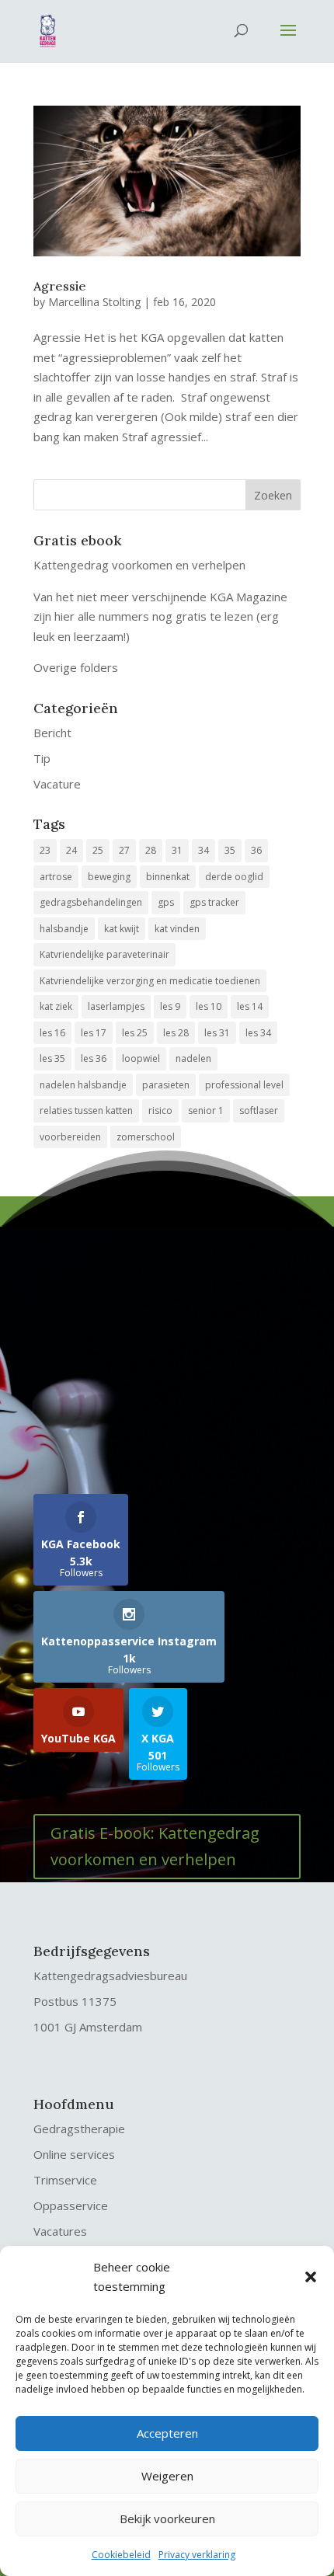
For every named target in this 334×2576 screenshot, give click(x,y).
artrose (56, 877)
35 (230, 850)
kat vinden (177, 929)
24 (71, 850)
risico (160, 1110)
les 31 (217, 1033)
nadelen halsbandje (83, 1085)
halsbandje (64, 929)
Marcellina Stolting (94, 302)
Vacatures (60, 2231)
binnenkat (168, 877)
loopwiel (141, 1058)
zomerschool (146, 1137)
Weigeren (167, 2476)
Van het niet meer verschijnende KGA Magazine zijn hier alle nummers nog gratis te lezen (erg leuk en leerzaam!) (160, 616)
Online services (74, 2154)
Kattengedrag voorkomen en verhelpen (139, 565)
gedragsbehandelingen (91, 902)
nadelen (193, 1058)
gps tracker (214, 902)
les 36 (94, 1058)
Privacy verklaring (197, 2555)
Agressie (60, 286)
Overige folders (76, 667)
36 (256, 850)
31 (177, 850)
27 (124, 850)
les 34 (258, 1033)
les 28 (176, 1033)
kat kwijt (122, 929)
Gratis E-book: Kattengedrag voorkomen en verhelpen (155, 1846)
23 (45, 850)
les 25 (135, 1033)
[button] (311, 2277)
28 (151, 850)
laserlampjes (116, 1006)
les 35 (52, 1058)
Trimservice (65, 2180)
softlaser (259, 1110)
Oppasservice (71, 2205)
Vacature (57, 784)
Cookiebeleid (121, 2555)
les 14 (250, 1006)
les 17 (94, 1033)
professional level (244, 1085)
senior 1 (206, 1110)
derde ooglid (234, 877)
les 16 (52, 1033)
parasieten (166, 1085)
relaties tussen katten (86, 1110)
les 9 (170, 1006)
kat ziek (56, 1006)
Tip (42, 758)
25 (98, 850)
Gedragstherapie (79, 2129)
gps (166, 902)
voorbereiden (70, 1137)
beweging (109, 877)
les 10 (209, 1006)
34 (204, 850)
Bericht (52, 733)
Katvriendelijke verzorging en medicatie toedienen (150, 981)
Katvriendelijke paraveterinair (104, 954)
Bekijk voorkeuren (167, 2519)
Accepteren (167, 2433)
